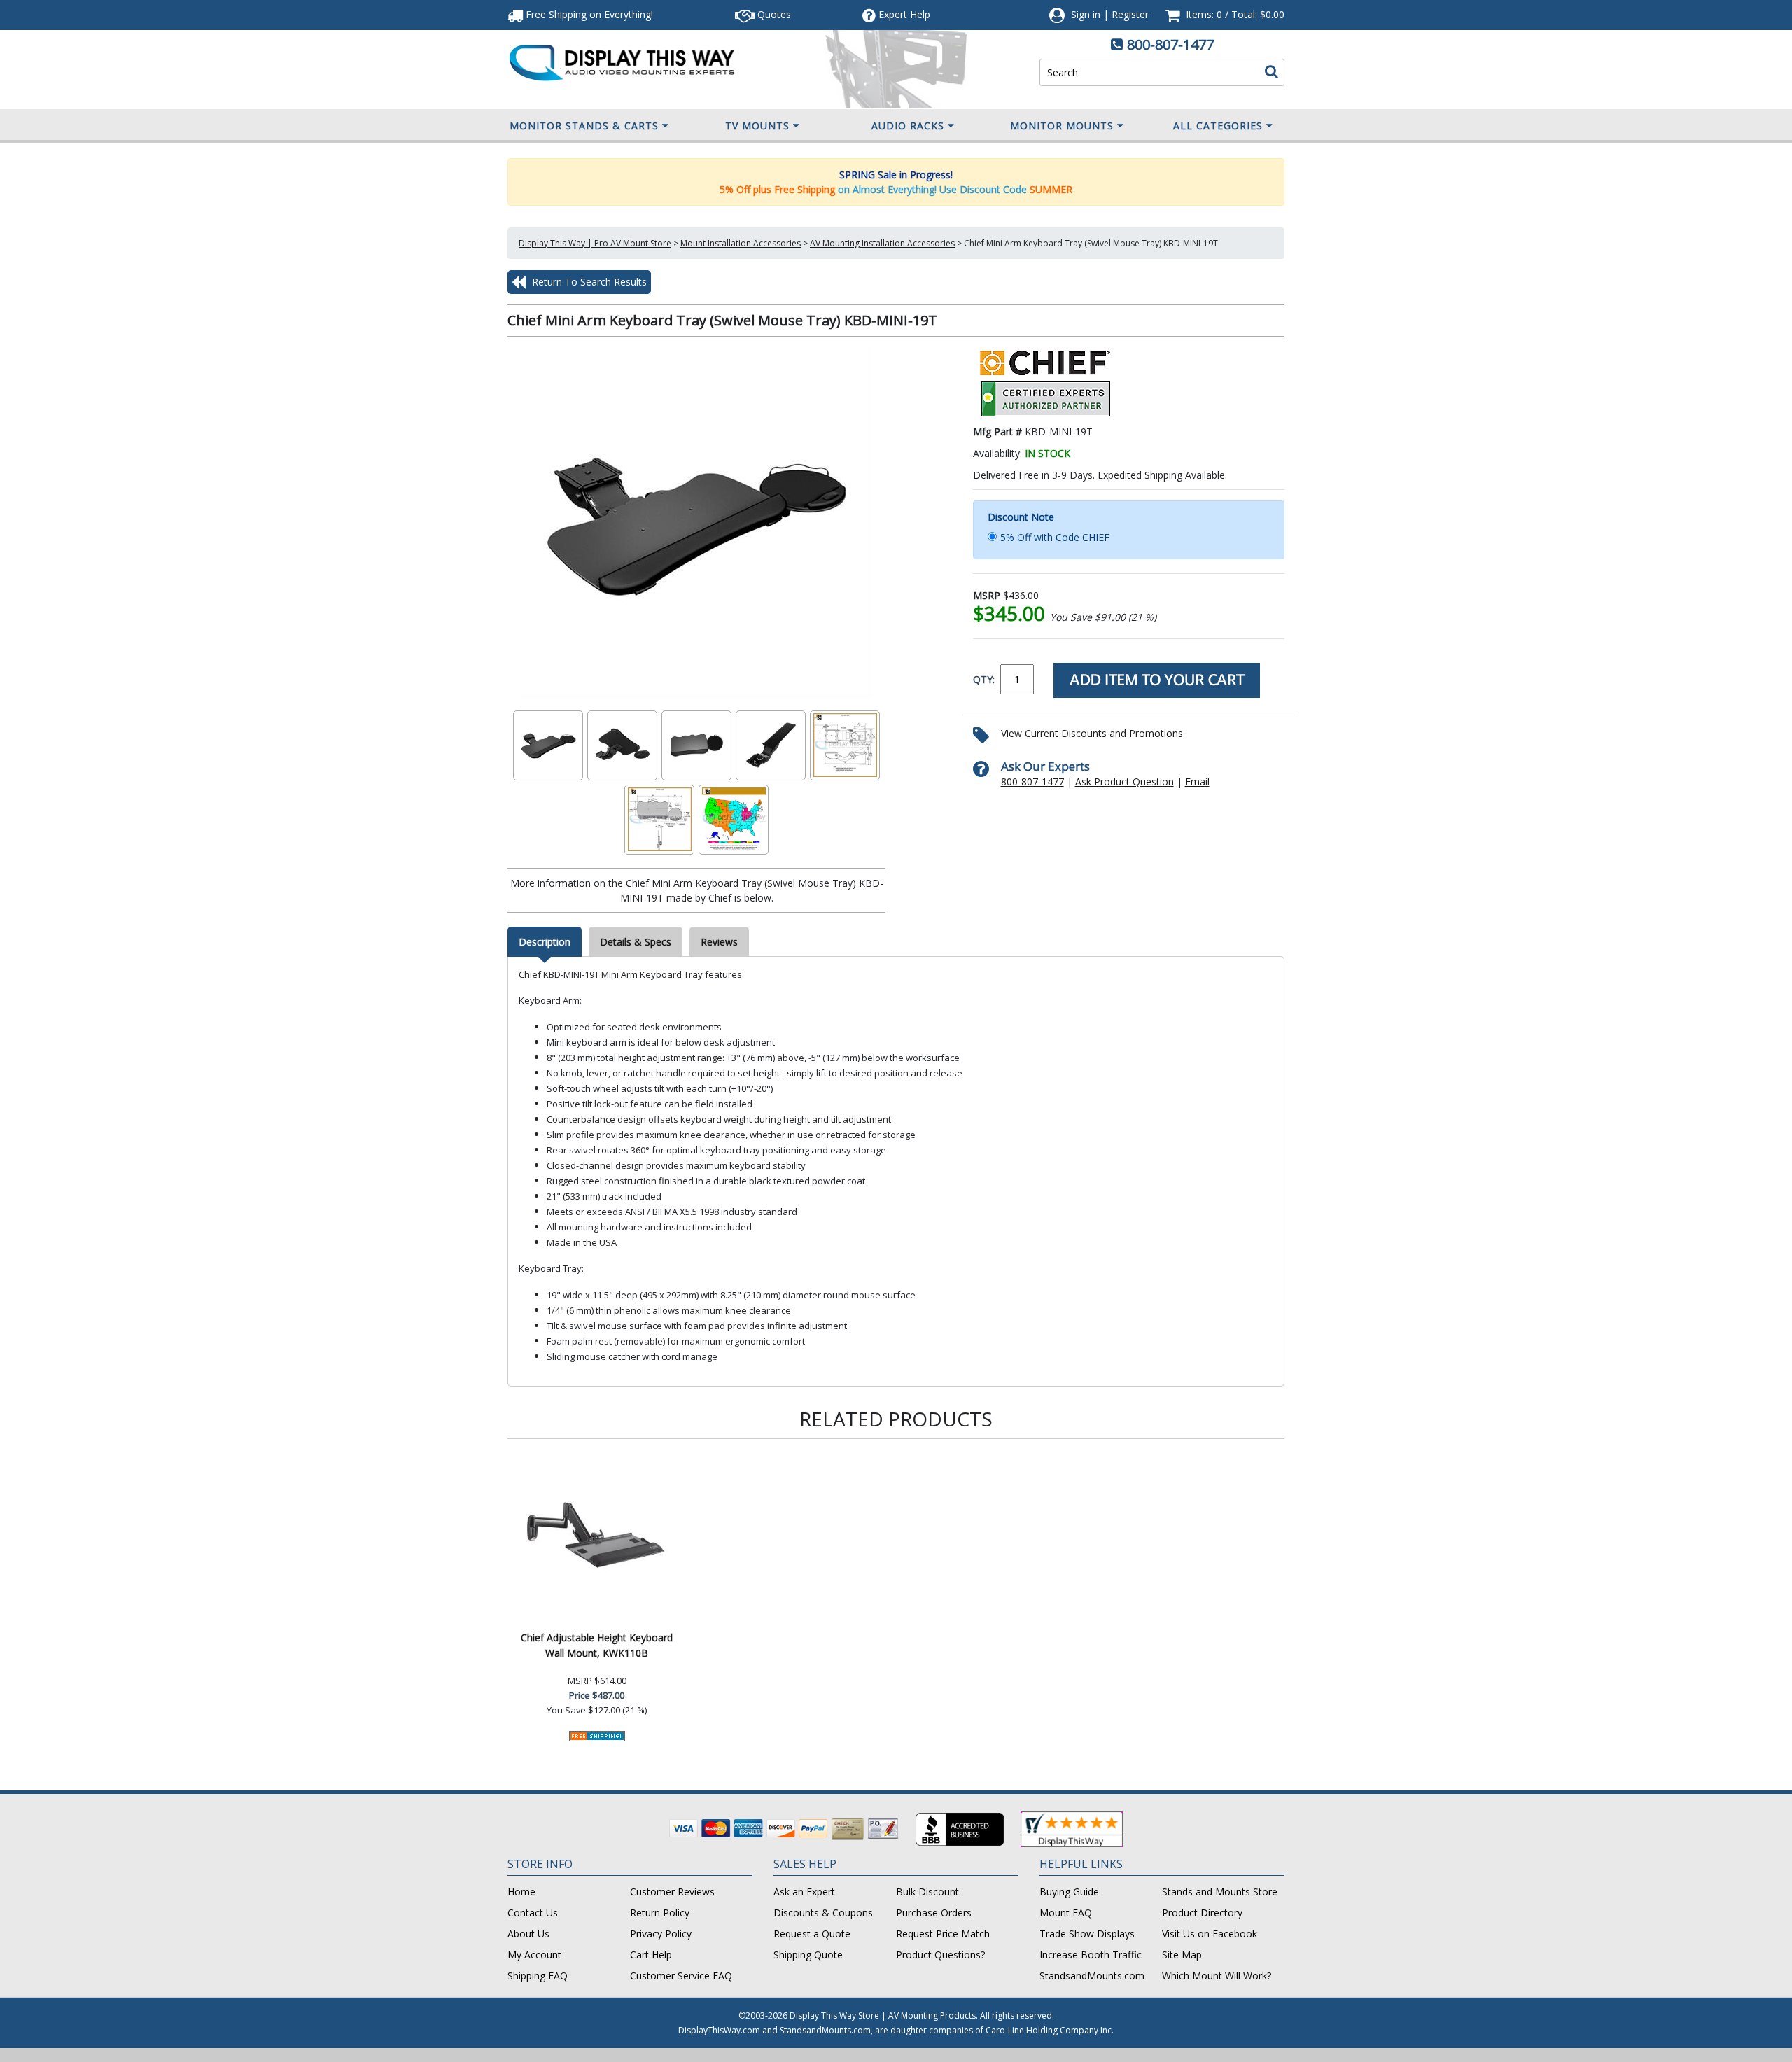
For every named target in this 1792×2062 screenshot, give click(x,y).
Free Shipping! (588, 14)
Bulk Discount (927, 1892)
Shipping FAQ (538, 1976)
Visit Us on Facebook (1210, 1934)
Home (521, 1892)
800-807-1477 (1170, 44)
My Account (534, 1955)
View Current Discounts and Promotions (1092, 733)
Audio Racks (908, 126)
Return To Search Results (588, 282)
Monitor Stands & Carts (584, 126)
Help (904, 14)
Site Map (1182, 1955)
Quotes (773, 14)
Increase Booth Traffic (1091, 1955)
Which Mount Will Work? (1217, 1976)
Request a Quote (812, 1934)
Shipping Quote (808, 1955)
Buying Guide (1069, 1892)
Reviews (719, 942)
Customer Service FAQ (681, 1976)
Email (1197, 781)
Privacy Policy (661, 1934)
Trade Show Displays (1087, 1934)
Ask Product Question (1125, 781)
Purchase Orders (934, 1913)
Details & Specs (636, 942)
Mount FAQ (1066, 1913)
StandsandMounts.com (1092, 1976)
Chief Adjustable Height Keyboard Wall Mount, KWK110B (597, 1645)
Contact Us (533, 1913)
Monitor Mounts (1062, 126)
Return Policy (660, 1913)
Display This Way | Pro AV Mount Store (595, 243)
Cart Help (651, 1955)
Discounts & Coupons (823, 1913)
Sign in (1086, 14)
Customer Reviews (672, 1892)
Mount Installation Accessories (741, 243)
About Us (528, 1934)
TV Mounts (757, 126)
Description (545, 942)
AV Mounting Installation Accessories (882, 243)
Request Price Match (943, 1934)
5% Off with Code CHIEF (1055, 537)
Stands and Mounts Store (1220, 1892)
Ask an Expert (804, 1892)
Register (1130, 14)
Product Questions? (940, 1955)
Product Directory (1202, 1913)
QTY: (984, 679)
